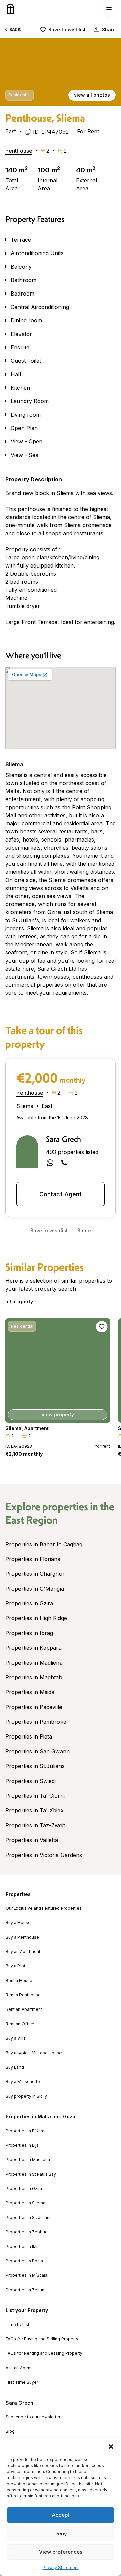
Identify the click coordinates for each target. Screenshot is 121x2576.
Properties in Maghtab (34, 1677)
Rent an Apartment (24, 2009)
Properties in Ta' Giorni (35, 1796)
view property (58, 1415)
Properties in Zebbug (27, 2232)
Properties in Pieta (29, 1736)
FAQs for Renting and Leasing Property (44, 2353)
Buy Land (15, 2067)
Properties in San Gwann (37, 1751)
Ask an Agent (19, 2368)
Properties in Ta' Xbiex (34, 1810)
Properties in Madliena (34, 1663)
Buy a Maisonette (23, 2082)
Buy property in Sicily (26, 2096)
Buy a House (18, 1923)
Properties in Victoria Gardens (44, 1855)
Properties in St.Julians (35, 1766)
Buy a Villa (16, 2038)
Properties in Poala (24, 2261)
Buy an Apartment (23, 1952)
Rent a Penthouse (23, 1995)
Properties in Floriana (33, 1559)
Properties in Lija (22, 2145)
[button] (111, 2447)
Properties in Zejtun (25, 2290)
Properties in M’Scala (27, 2275)
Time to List (17, 2325)
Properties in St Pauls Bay (31, 2174)
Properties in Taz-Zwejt (35, 1825)
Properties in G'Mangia (35, 1589)
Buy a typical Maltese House (34, 2053)
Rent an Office (20, 2024)
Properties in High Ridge (36, 1618)
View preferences (61, 2552)
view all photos (92, 95)
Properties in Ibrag (29, 1633)
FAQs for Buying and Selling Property (42, 2339)
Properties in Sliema (26, 2203)
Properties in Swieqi (31, 1781)
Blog (10, 2431)
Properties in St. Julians (29, 2218)
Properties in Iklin (23, 2247)
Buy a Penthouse (22, 1937)
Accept (61, 2515)
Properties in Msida (30, 1692)
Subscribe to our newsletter (33, 2417)
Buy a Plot (15, 1966)
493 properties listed (72, 1152)
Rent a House (19, 1981)
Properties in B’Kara (25, 2131)
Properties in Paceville (34, 1707)
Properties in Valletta (32, 1840)
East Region (32, 1520)
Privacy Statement (61, 2567)
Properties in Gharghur (35, 1574)
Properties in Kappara (33, 1648)
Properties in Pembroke (36, 1722)
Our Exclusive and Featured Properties (44, 1908)
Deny (61, 2533)
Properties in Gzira (29, 1603)
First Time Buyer (22, 2382)
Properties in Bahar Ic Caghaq (44, 1544)
